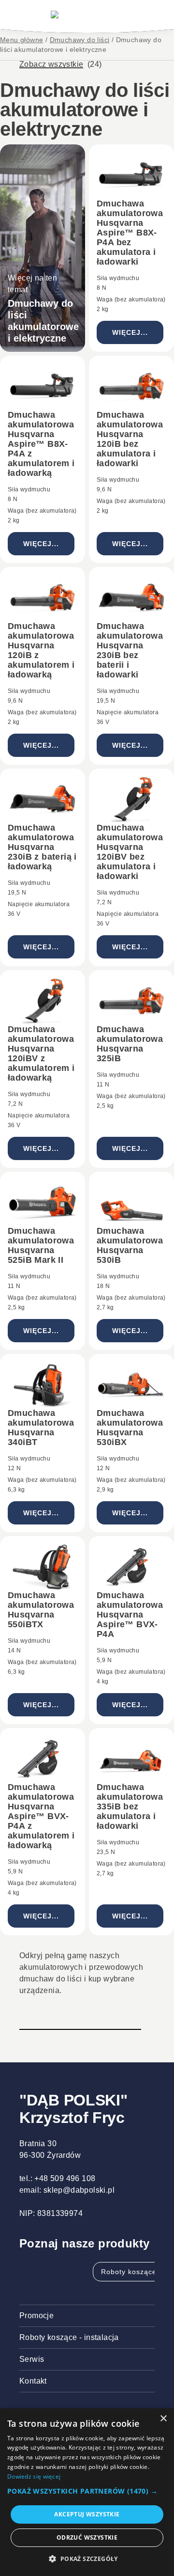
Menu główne (22, 40)
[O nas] (148, 15)
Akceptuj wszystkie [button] (87, 2514)
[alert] (87, 2492)
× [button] (163, 2419)
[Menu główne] (87, 15)
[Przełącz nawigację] (24, 15)
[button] (87, 2491)
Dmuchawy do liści (80, 40)
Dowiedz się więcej (34, 2476)
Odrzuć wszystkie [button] (87, 2537)
